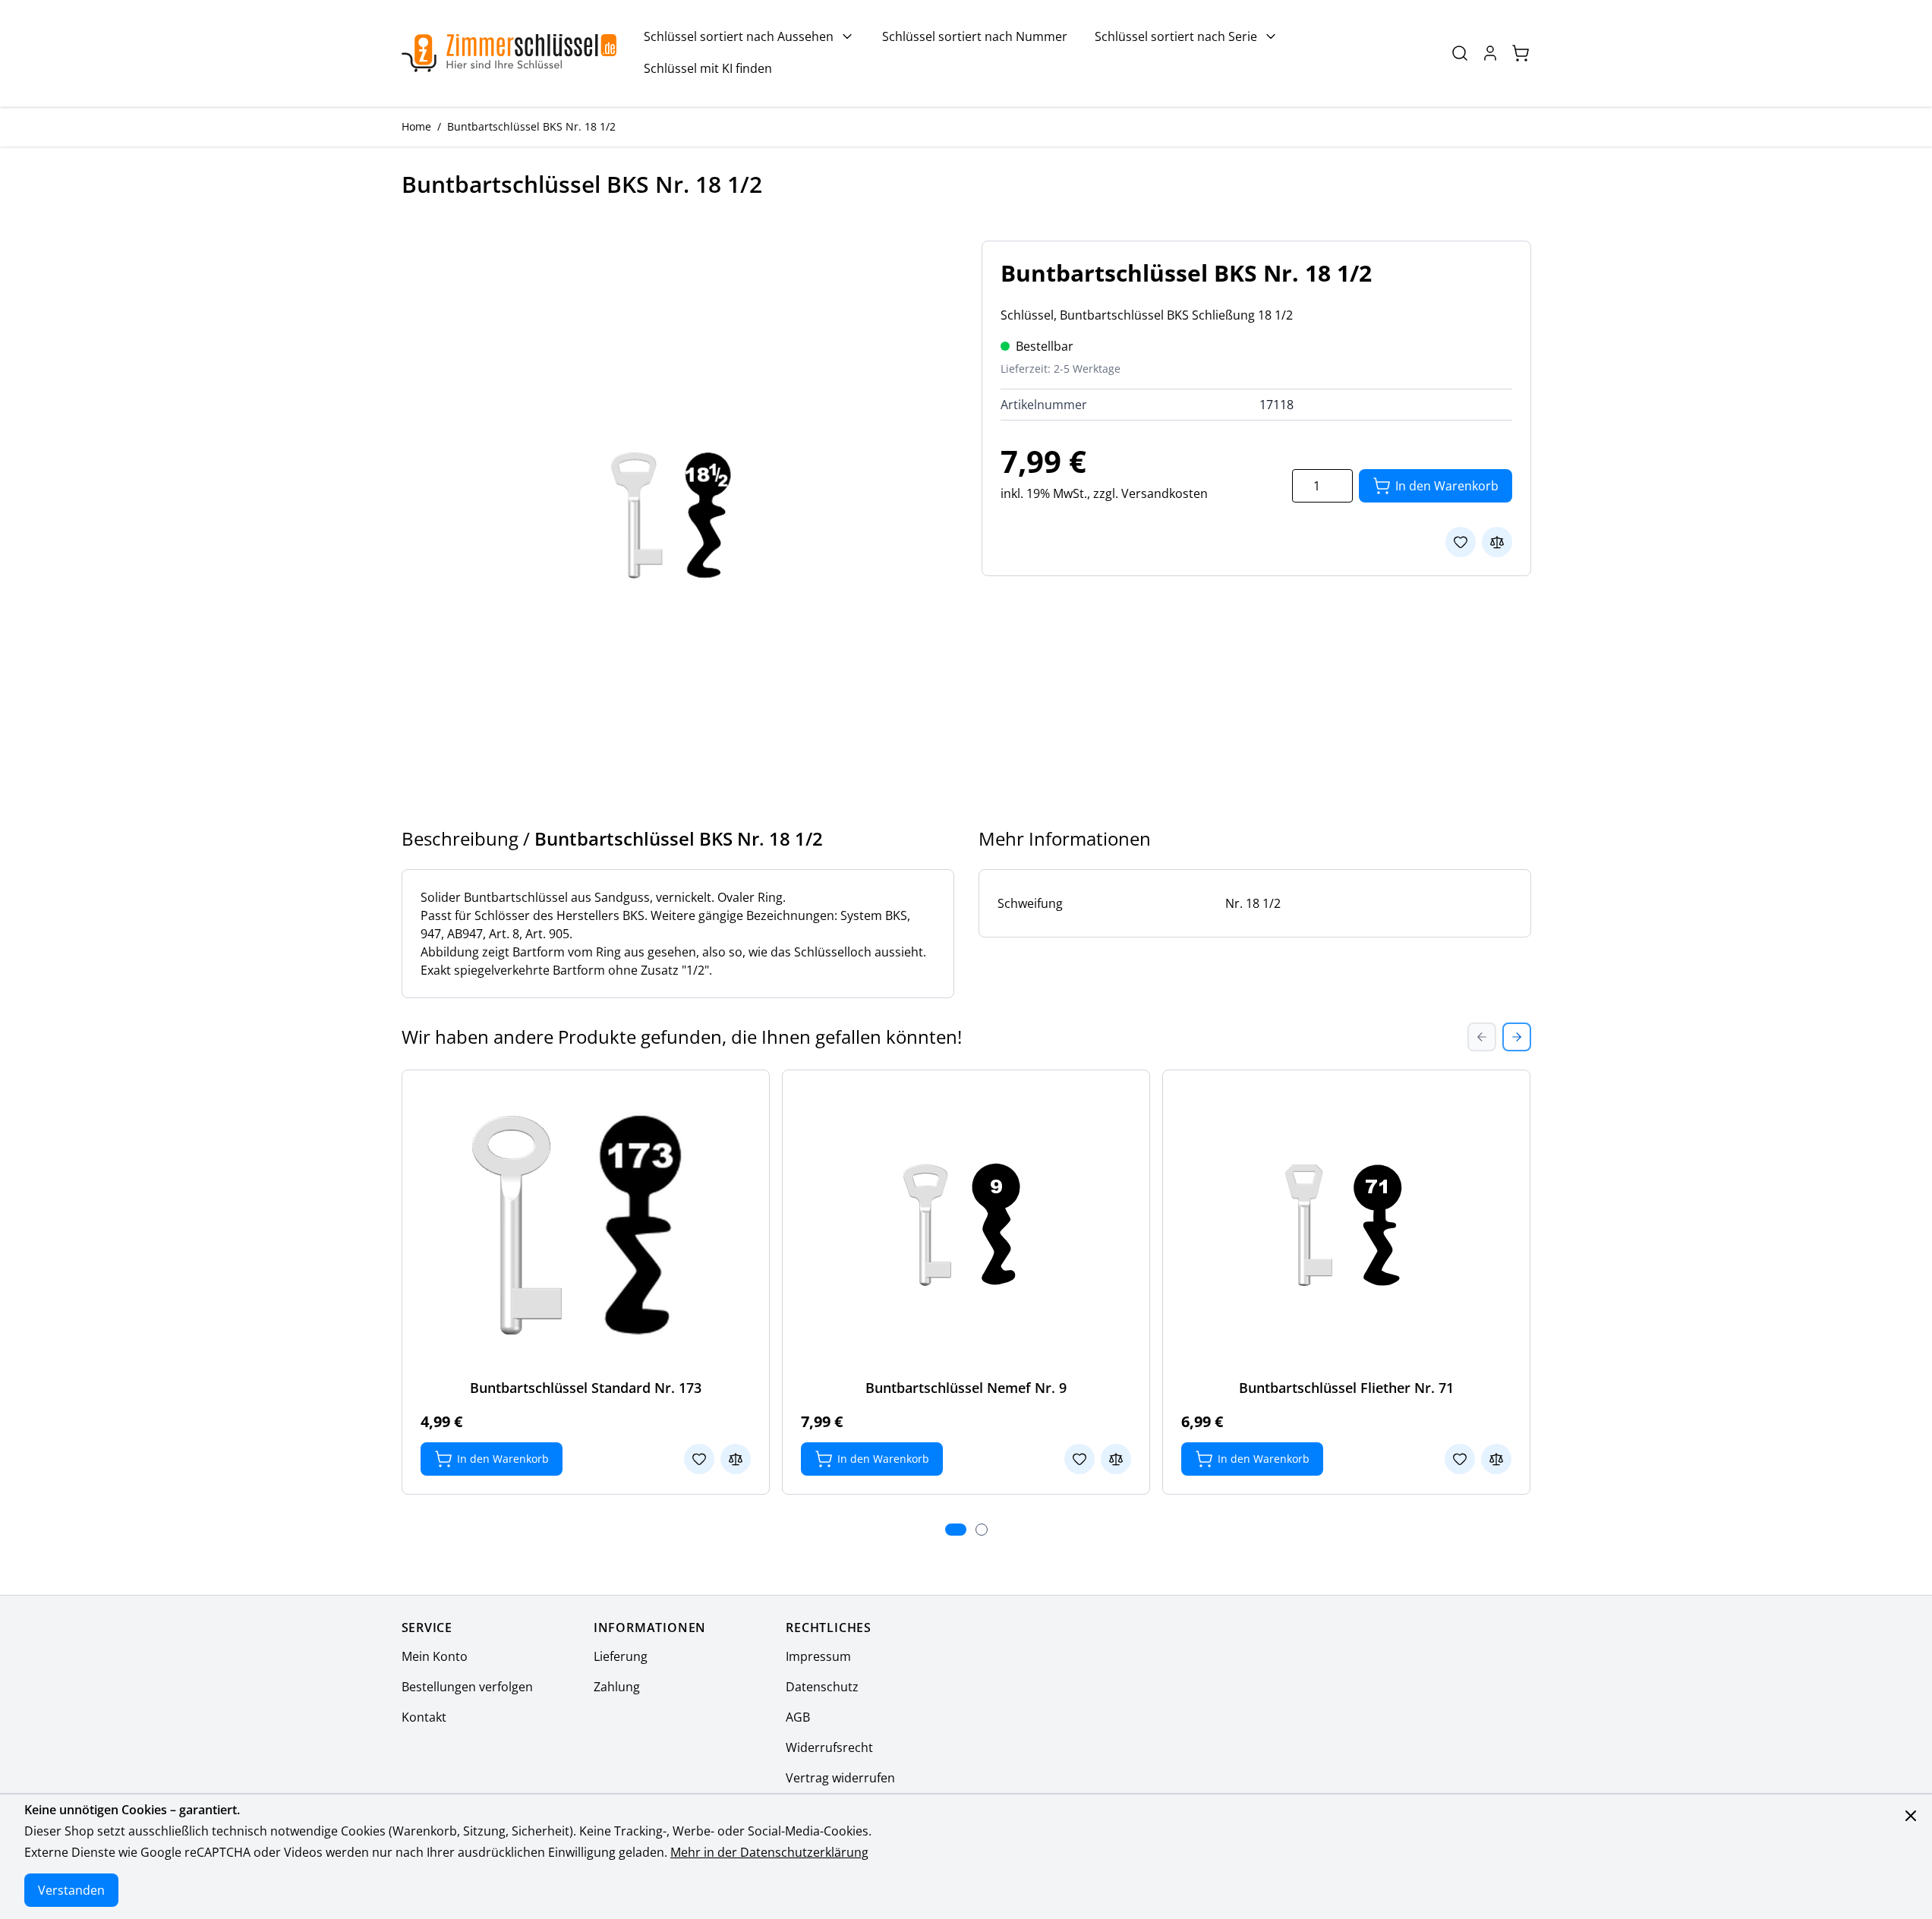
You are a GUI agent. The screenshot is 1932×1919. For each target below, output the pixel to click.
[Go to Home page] (509, 53)
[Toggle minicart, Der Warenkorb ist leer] (1521, 53)
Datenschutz (822, 1687)
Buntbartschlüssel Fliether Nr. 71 (1346, 1388)
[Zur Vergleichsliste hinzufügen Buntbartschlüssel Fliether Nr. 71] (1496, 1459)
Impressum (818, 1656)
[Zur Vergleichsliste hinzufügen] (1497, 542)
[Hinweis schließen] (1911, 1816)
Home (416, 126)
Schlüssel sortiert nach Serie (1176, 36)
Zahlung (617, 1687)
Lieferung (621, 1656)
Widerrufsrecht (829, 1747)
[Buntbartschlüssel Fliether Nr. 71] (1347, 1225)
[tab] (956, 1530)
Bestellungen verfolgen (467, 1687)
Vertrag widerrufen (840, 1778)
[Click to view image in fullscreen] (676, 515)
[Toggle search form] (1460, 53)
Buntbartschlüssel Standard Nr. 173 (586, 1388)
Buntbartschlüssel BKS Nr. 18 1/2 (531, 126)
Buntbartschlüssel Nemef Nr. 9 (966, 1388)
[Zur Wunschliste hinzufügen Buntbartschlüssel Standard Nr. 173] (699, 1459)
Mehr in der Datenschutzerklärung (769, 1852)
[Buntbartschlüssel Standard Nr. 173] (585, 1225)
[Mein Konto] (1490, 53)
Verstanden (71, 1890)
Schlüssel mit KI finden (708, 68)
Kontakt (424, 1717)
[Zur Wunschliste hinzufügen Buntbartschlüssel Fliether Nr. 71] (1460, 1459)
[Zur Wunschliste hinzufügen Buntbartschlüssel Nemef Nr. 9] (1079, 1459)
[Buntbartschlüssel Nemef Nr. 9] (966, 1225)
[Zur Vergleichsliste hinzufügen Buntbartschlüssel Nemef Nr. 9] (1116, 1459)
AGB (798, 1717)
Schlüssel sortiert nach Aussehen (739, 36)
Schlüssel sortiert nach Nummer (975, 36)
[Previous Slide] (1482, 1037)
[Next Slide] (1517, 1037)
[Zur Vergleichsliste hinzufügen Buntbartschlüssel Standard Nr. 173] (736, 1459)
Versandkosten (1165, 493)
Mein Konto (435, 1656)
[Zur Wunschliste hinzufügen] (1461, 542)
